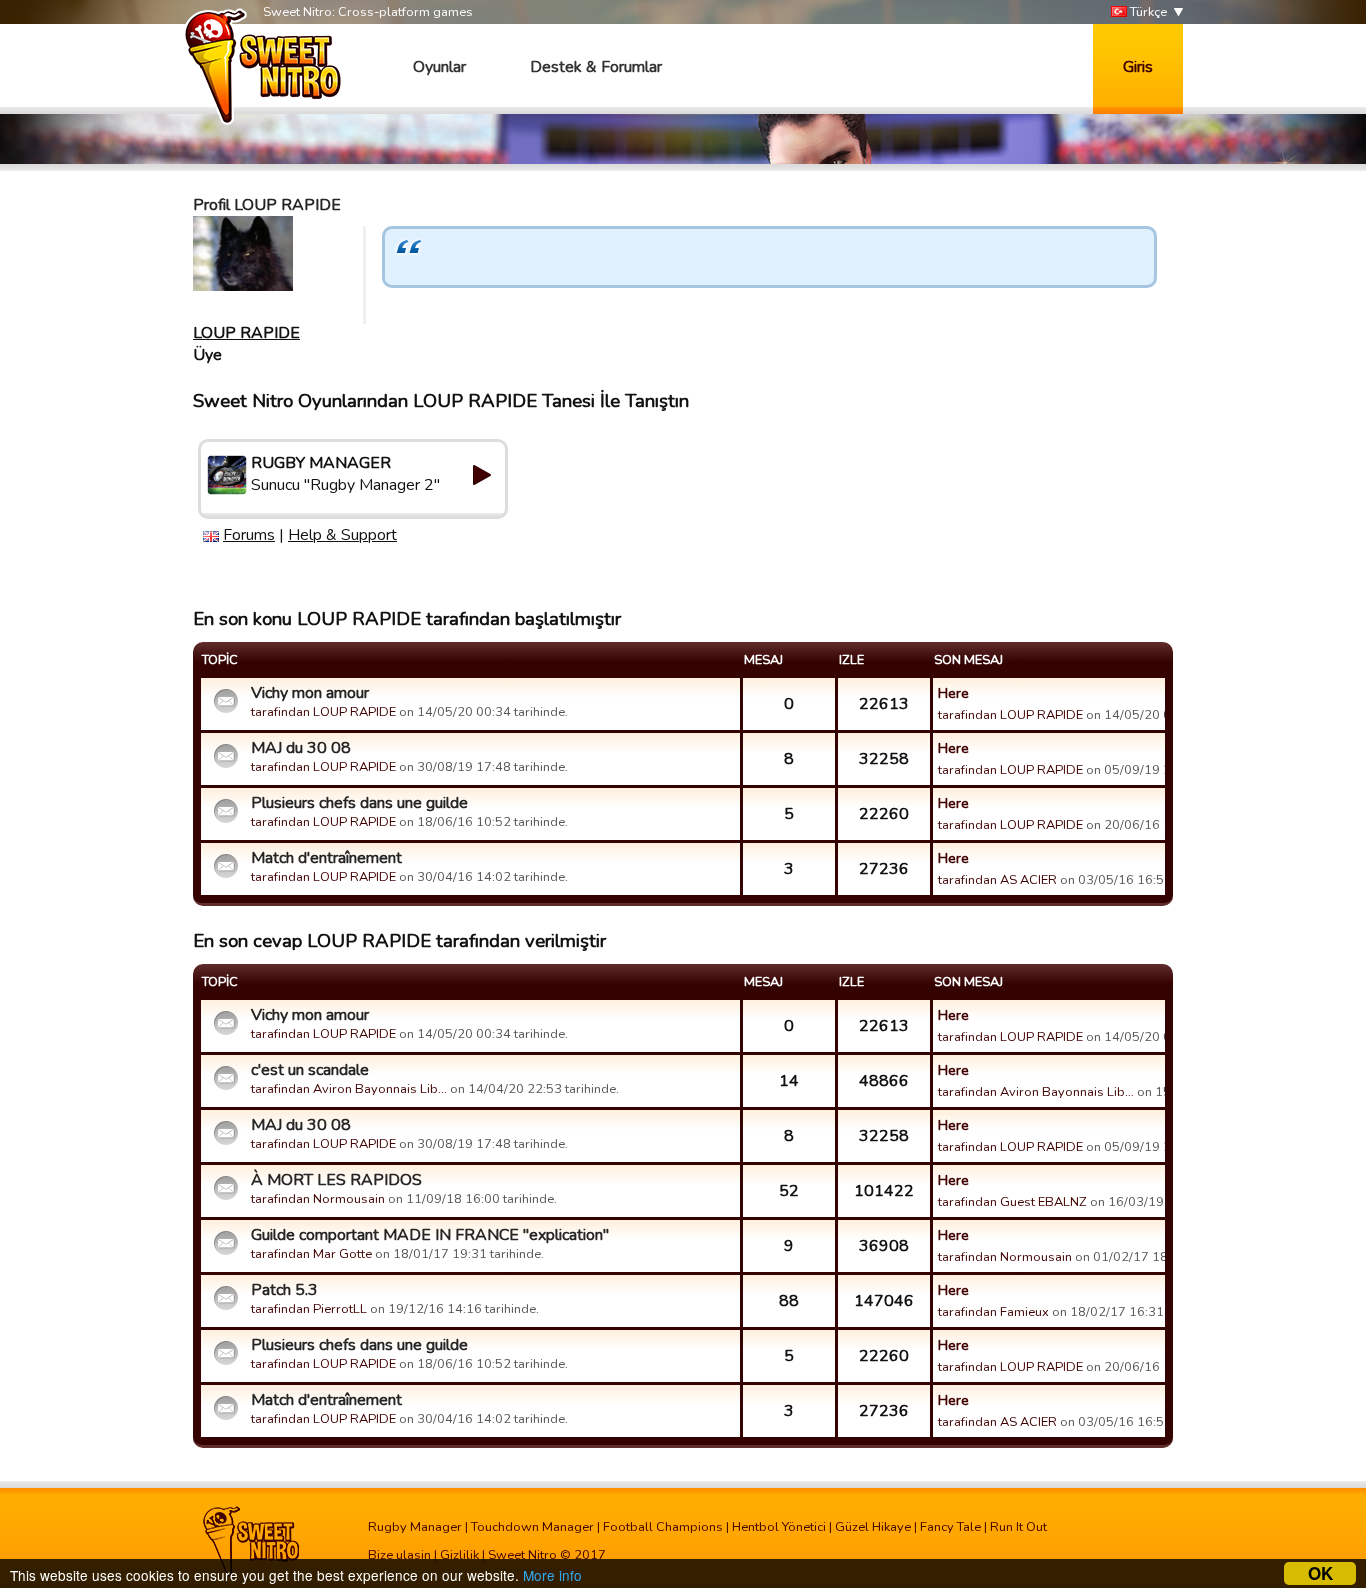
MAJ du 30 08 (301, 748)
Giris (1138, 67)
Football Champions (663, 1527)
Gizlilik (459, 1555)
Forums (249, 535)
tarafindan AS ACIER (997, 880)
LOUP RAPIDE (246, 333)
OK (1320, 1573)
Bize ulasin (399, 1555)
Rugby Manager (415, 1527)
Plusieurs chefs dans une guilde (359, 803)
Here (953, 693)
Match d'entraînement (326, 858)
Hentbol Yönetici (779, 1527)
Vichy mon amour (310, 693)
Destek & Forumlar (596, 67)
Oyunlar (439, 67)
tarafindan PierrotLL (309, 1309)
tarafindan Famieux (993, 1312)
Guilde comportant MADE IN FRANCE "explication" (430, 1235)
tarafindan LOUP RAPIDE (323, 712)
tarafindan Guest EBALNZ (1012, 1202)
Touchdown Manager (532, 1527)
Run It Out (1018, 1527)
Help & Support (342, 535)
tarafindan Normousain (318, 1199)
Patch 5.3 (284, 1290)
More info (552, 1575)
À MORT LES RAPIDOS (336, 1180)
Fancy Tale (950, 1527)
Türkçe (1147, 12)
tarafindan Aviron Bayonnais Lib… (349, 1089)
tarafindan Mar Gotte (311, 1254)
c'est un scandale (310, 1070)
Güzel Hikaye (873, 1527)
